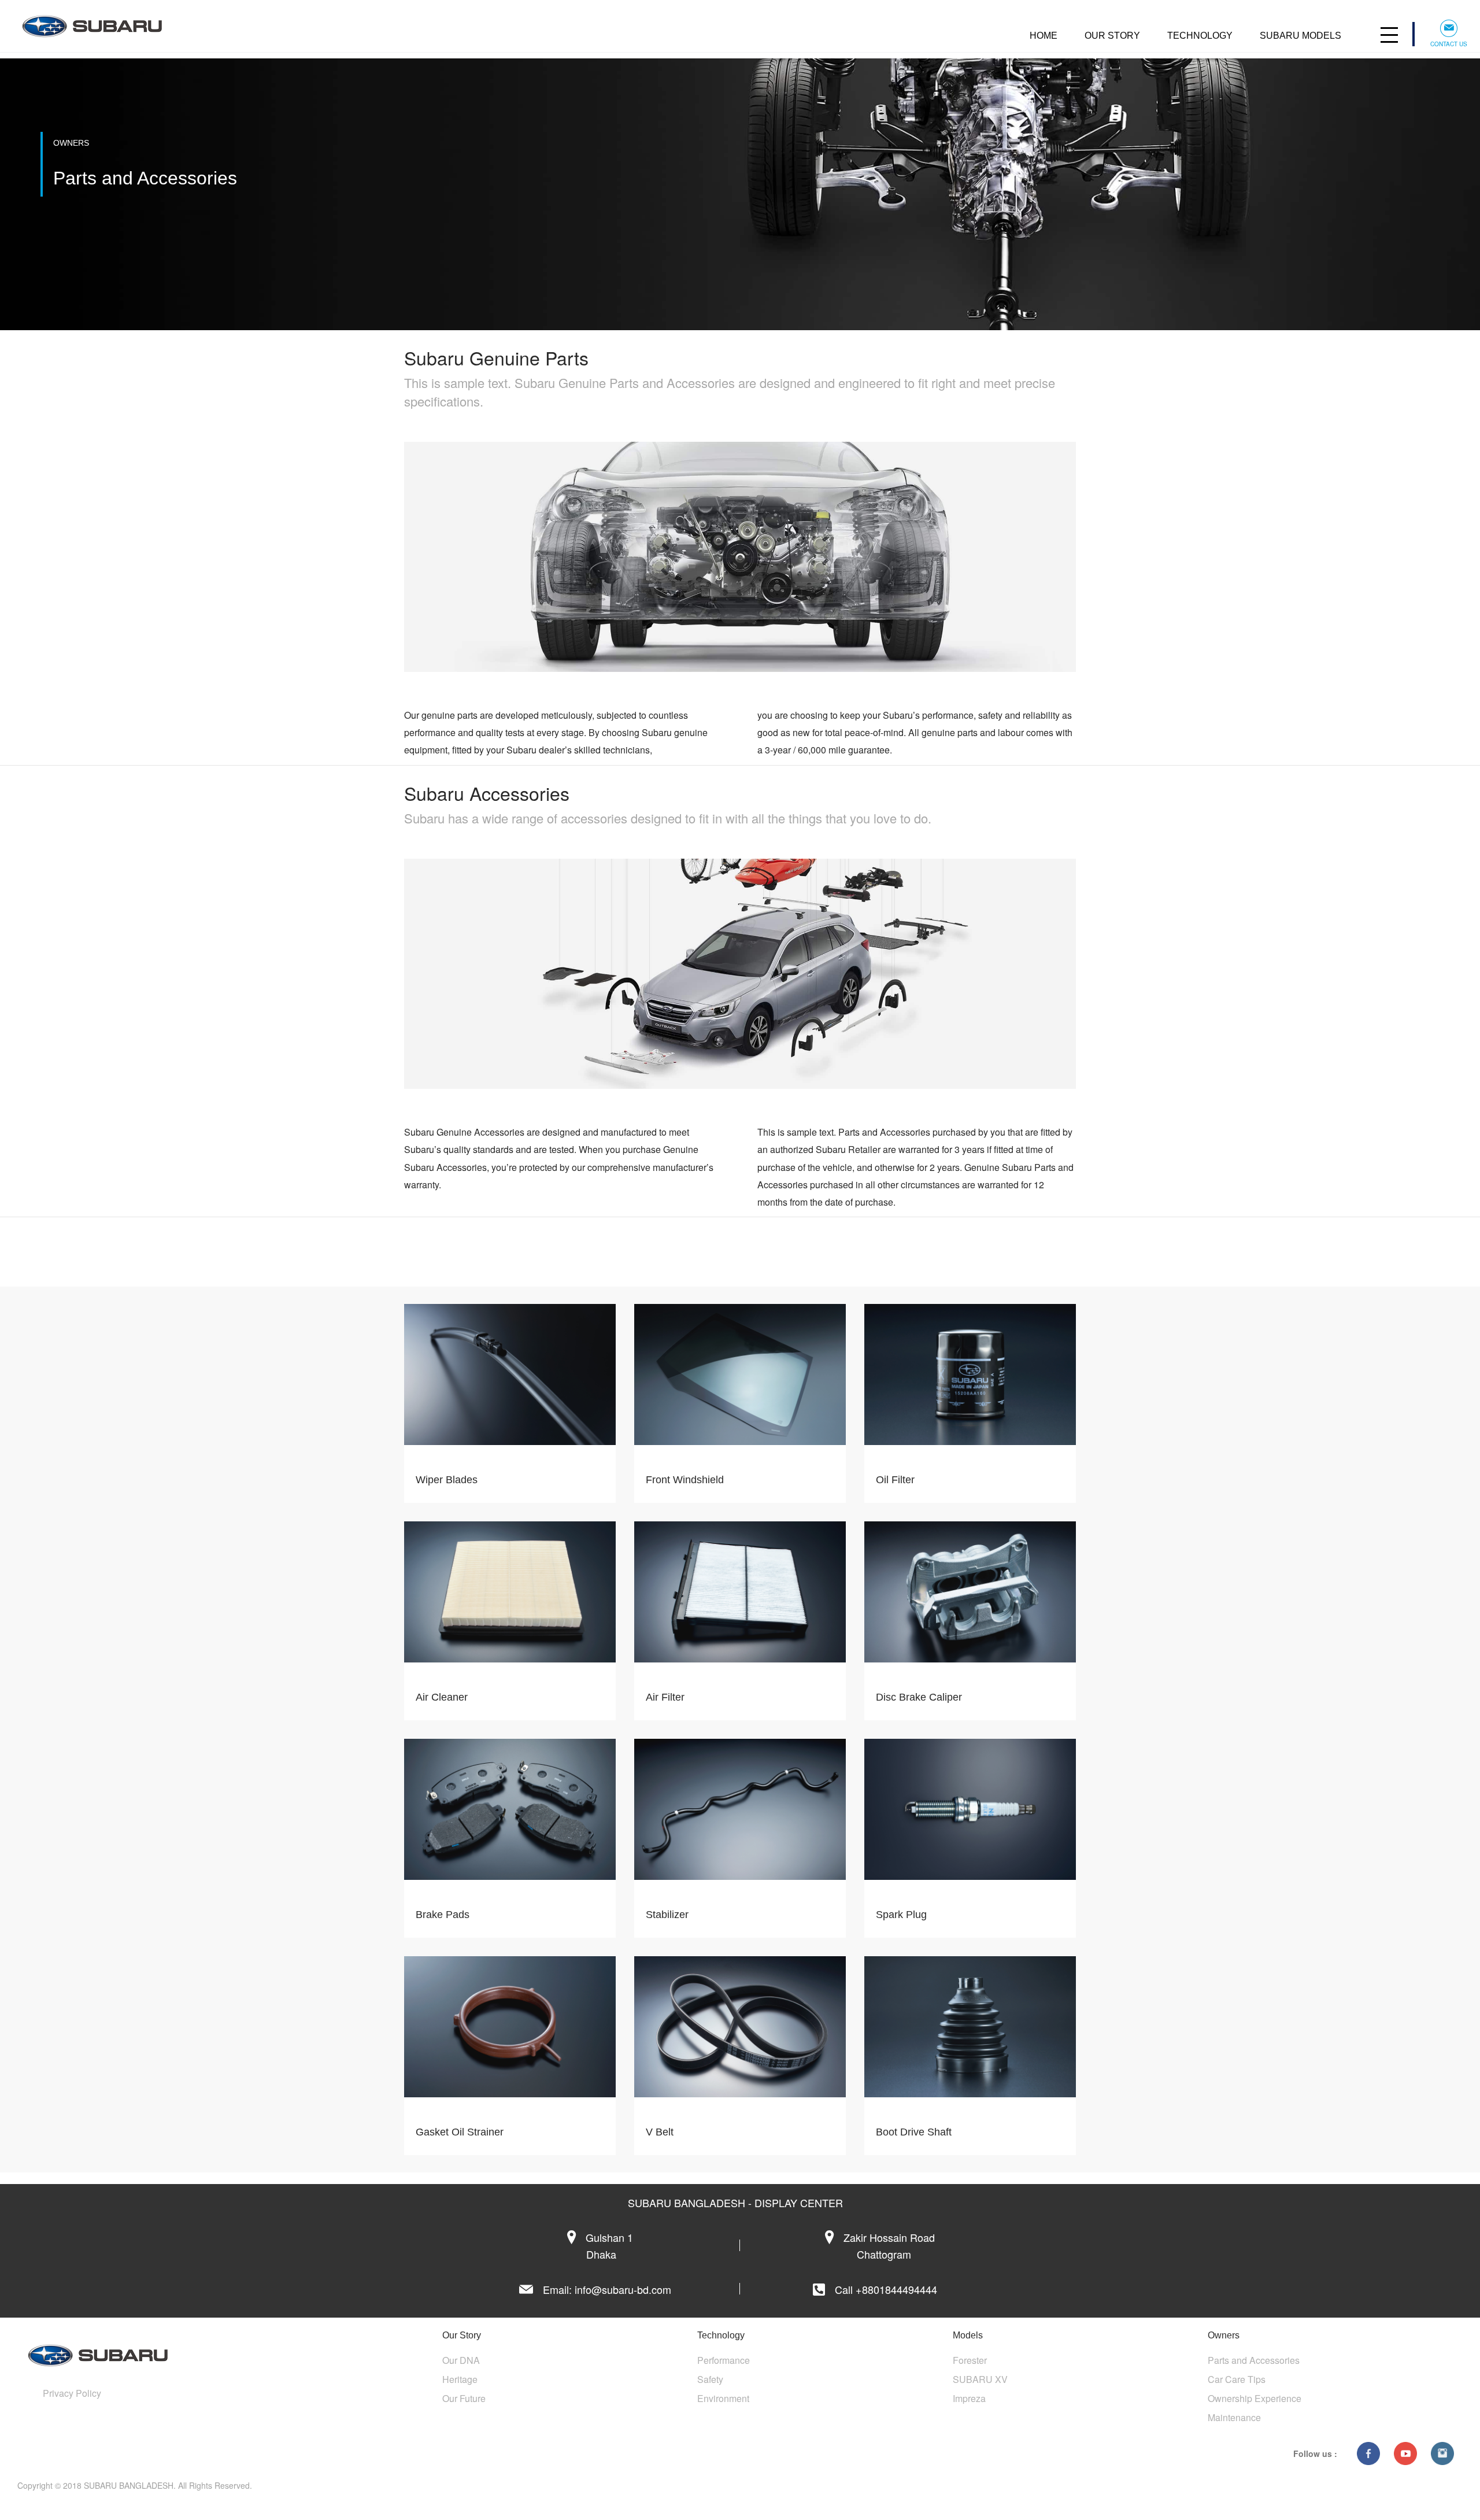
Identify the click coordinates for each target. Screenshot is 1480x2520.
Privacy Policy (72, 2393)
